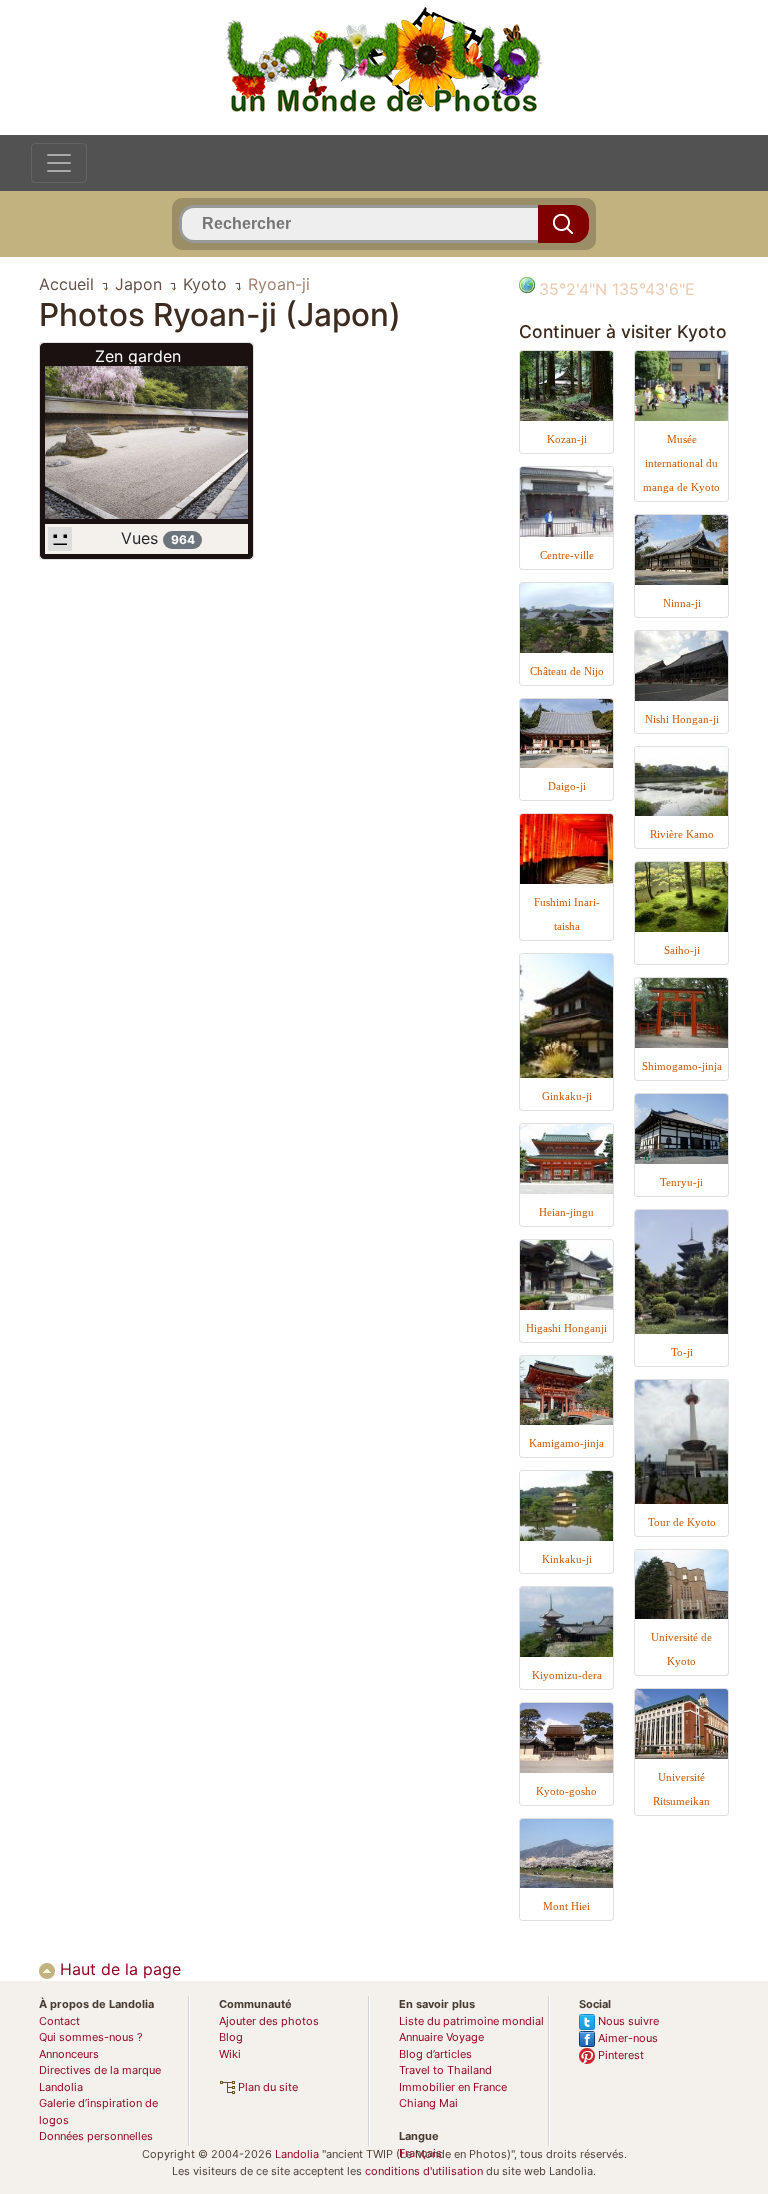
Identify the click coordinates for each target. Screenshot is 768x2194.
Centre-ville (567, 555)
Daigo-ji (567, 786)
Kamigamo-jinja (566, 1443)
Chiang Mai (428, 2103)
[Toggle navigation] (59, 163)
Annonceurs (69, 2054)
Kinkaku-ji (567, 1559)
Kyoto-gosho (566, 1791)
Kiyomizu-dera (567, 1675)
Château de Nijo (567, 671)
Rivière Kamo (682, 834)
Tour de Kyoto (682, 1522)
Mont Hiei (566, 1906)
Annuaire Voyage (441, 2037)
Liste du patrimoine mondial (471, 2021)
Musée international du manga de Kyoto (681, 463)
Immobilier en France (453, 2087)
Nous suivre (627, 2021)
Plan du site (266, 2087)
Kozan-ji (567, 439)
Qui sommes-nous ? (91, 2037)
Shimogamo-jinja (682, 1066)
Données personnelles (96, 2136)
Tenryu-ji (681, 1182)
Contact (59, 2021)
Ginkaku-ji (567, 1096)
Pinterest (619, 2055)
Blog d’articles (435, 2054)
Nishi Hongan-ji (682, 719)
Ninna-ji (682, 603)
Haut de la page (118, 1969)
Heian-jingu (566, 1212)
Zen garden (138, 356)
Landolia (297, 2154)
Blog (231, 2037)
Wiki (230, 2054)
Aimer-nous (626, 2038)
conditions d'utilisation (424, 2171)
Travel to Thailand (445, 2070)
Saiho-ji (682, 950)
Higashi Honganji (566, 1328)
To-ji (682, 1352)
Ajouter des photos (269, 2021)
